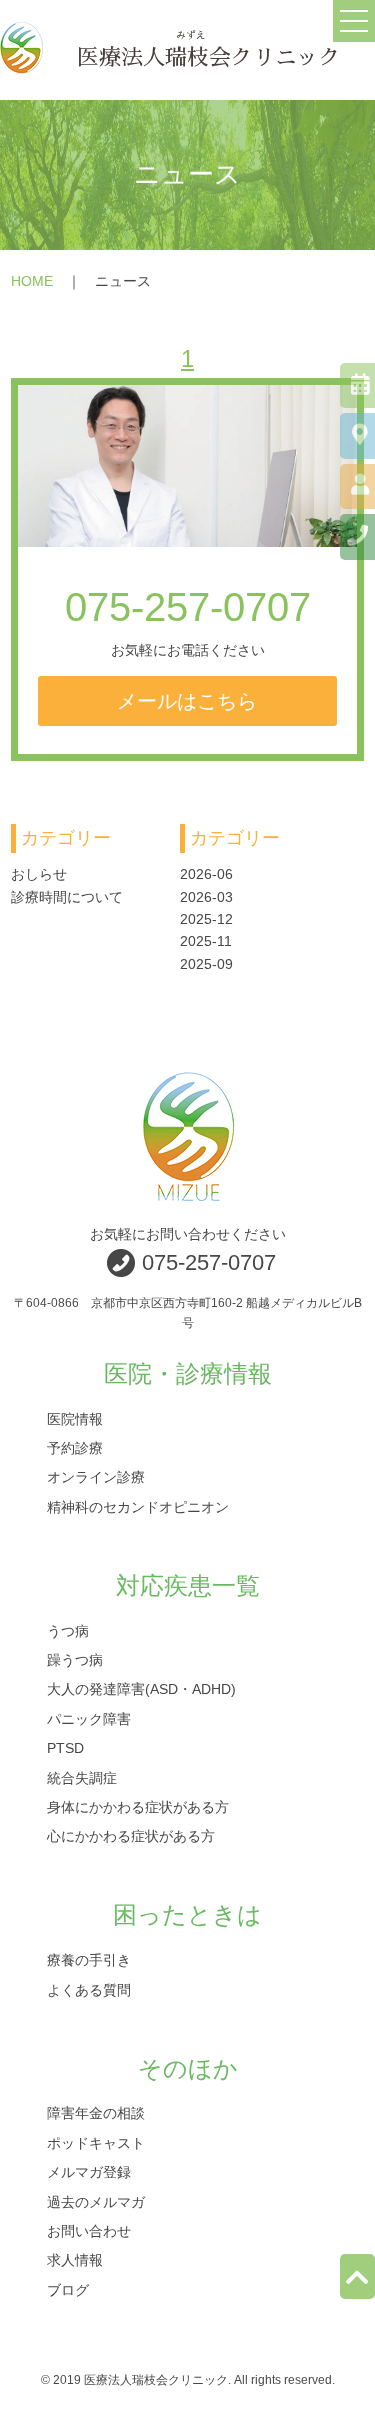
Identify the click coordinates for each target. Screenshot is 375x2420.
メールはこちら (187, 701)
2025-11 (206, 941)
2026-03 (206, 897)
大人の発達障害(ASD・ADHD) (141, 1689)
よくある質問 (89, 1989)
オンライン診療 (96, 1477)
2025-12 (206, 919)
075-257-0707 (188, 607)
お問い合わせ (89, 2231)
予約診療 (75, 1447)
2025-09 (206, 964)
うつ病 (68, 1630)
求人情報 (75, 2260)
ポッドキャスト (96, 2142)
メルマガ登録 (89, 2172)
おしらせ (39, 874)
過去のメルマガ (96, 2201)
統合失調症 (82, 1777)
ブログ (68, 2289)
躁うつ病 (75, 1659)
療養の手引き (89, 1960)
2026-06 (206, 874)
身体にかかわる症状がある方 (138, 1806)
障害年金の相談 (96, 2113)
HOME (32, 281)
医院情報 (75, 1418)
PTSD (65, 1748)
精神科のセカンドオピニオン (138, 1506)
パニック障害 (89, 1718)
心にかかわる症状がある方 (131, 1836)
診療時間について (67, 897)
